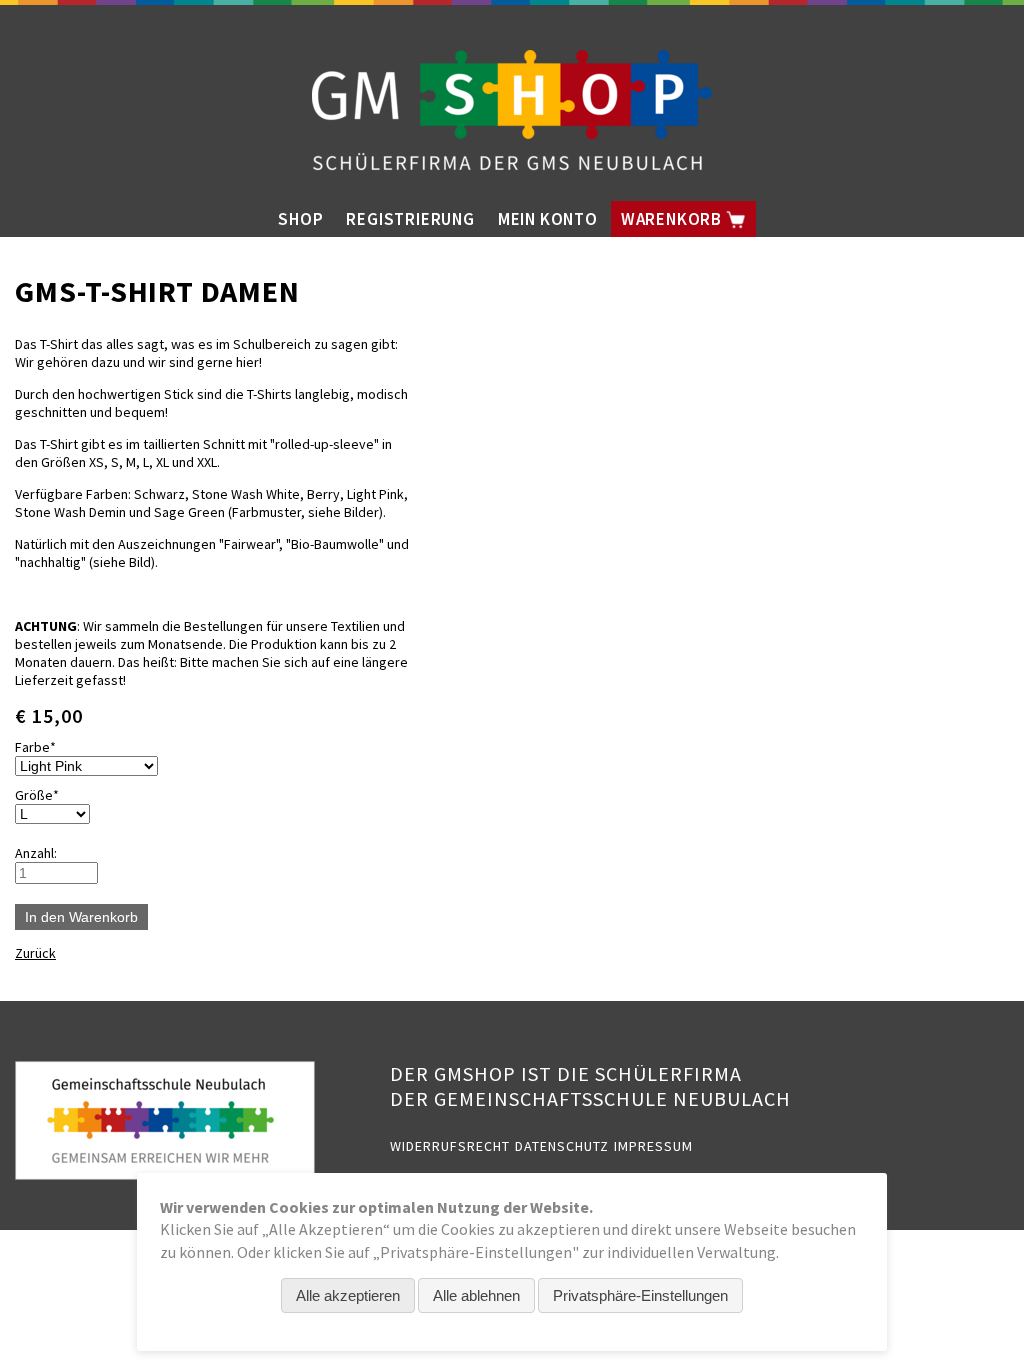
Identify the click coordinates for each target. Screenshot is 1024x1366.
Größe (45, 795)
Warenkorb (673, 219)
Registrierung (410, 219)
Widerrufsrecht (450, 1146)
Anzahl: (36, 853)
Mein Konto (548, 219)
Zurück (35, 953)
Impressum (653, 1146)
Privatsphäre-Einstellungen (640, 1295)
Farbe (45, 747)
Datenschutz (562, 1146)
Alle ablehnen (476, 1295)
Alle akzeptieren (348, 1295)
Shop (300, 219)
